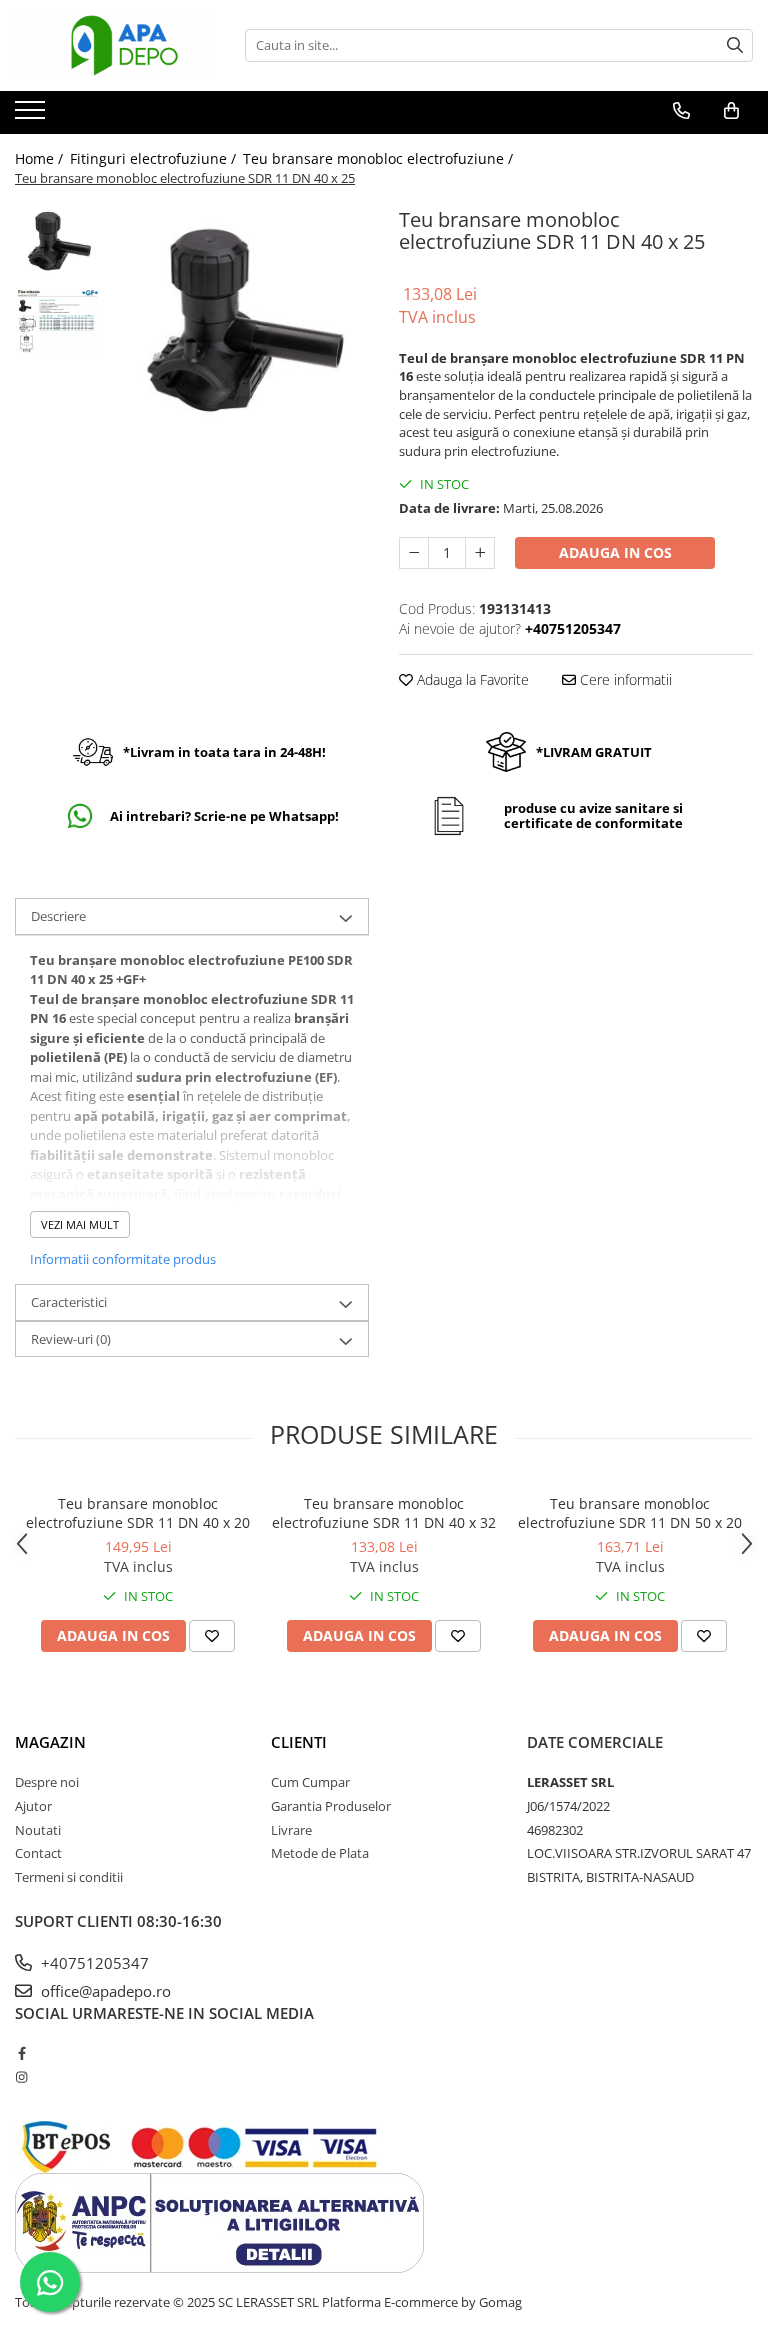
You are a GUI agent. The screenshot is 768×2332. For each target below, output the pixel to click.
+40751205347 (93, 1963)
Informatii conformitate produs (123, 1259)
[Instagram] (21, 2077)
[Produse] (32, 116)
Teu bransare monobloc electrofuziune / (380, 158)
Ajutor (33, 1806)
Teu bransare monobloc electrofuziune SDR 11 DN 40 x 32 (384, 1513)
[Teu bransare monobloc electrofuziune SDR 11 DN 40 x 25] (239, 320)
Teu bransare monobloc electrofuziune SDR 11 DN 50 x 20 (630, 1513)
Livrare (291, 1830)
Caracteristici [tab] (69, 1302)
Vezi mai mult (80, 1224)
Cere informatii (624, 679)
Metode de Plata (320, 1853)
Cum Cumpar (310, 1782)
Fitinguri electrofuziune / (155, 158)
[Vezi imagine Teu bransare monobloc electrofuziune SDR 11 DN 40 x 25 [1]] (57, 320)
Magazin (50, 1742)
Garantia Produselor (331, 1806)
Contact (38, 1853)
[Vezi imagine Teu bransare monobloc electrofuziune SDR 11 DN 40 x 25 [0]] (57, 241)
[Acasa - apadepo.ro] (115, 45)
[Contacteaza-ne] (681, 111)
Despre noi (47, 1782)
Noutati (38, 1830)
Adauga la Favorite (471, 679)
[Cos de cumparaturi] (731, 111)
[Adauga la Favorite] (212, 1636)
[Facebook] (21, 2053)
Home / (41, 158)
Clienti (299, 1742)
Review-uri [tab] (71, 1339)
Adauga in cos (615, 552)
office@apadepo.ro (104, 1991)
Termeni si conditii (69, 1877)
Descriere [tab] (58, 916)
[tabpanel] (239, 320)
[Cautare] (735, 45)
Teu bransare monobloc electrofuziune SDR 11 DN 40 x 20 (138, 1513)
